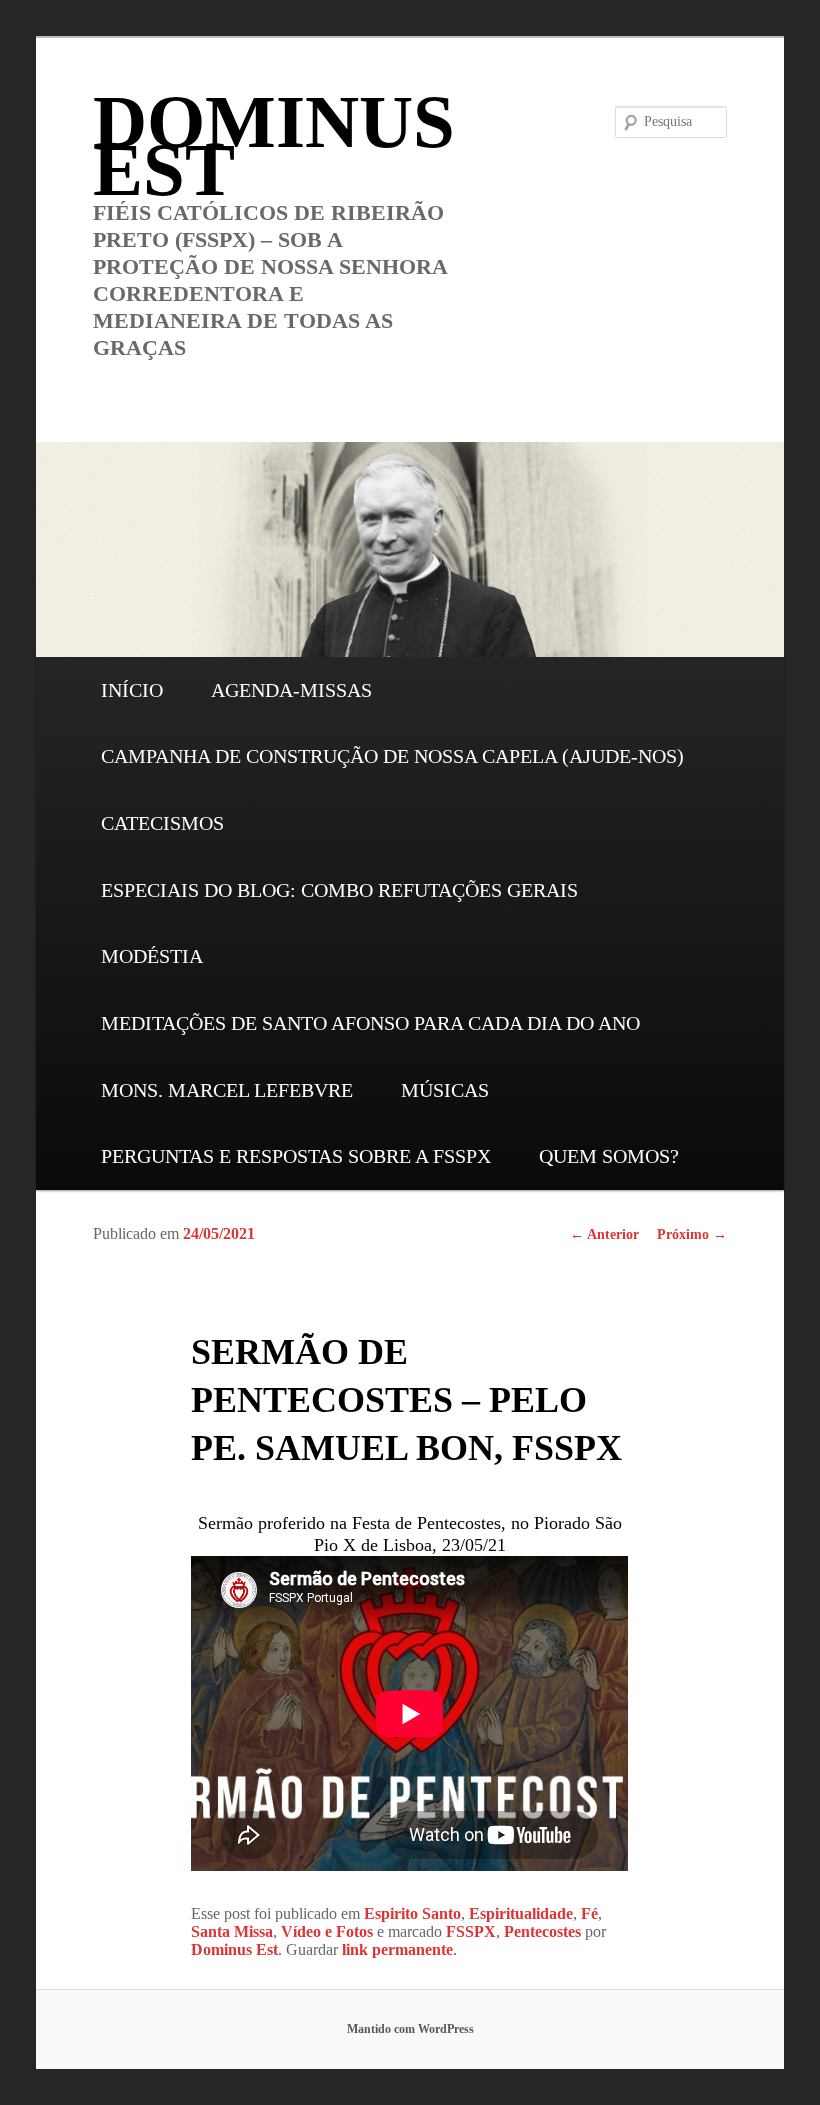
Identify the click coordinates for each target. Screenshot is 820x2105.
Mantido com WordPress (410, 2029)
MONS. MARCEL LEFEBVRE (227, 1090)
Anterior (604, 1234)
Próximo (692, 1234)
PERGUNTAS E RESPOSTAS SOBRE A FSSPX (296, 1156)
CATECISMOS (162, 823)
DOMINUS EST (274, 145)
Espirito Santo (412, 1913)
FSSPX (471, 1931)
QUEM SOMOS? (609, 1156)
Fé (589, 1913)
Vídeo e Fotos (327, 1931)
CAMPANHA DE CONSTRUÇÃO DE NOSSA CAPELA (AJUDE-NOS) (392, 756)
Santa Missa (232, 1931)
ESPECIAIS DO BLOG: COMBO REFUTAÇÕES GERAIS (339, 890)
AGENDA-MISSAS (291, 690)
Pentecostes (542, 1931)
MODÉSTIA (152, 956)
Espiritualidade (521, 1913)
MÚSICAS (445, 1090)
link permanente (397, 1949)
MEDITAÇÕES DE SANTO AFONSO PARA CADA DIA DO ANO (370, 1023)
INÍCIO (132, 690)
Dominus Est (234, 1949)
